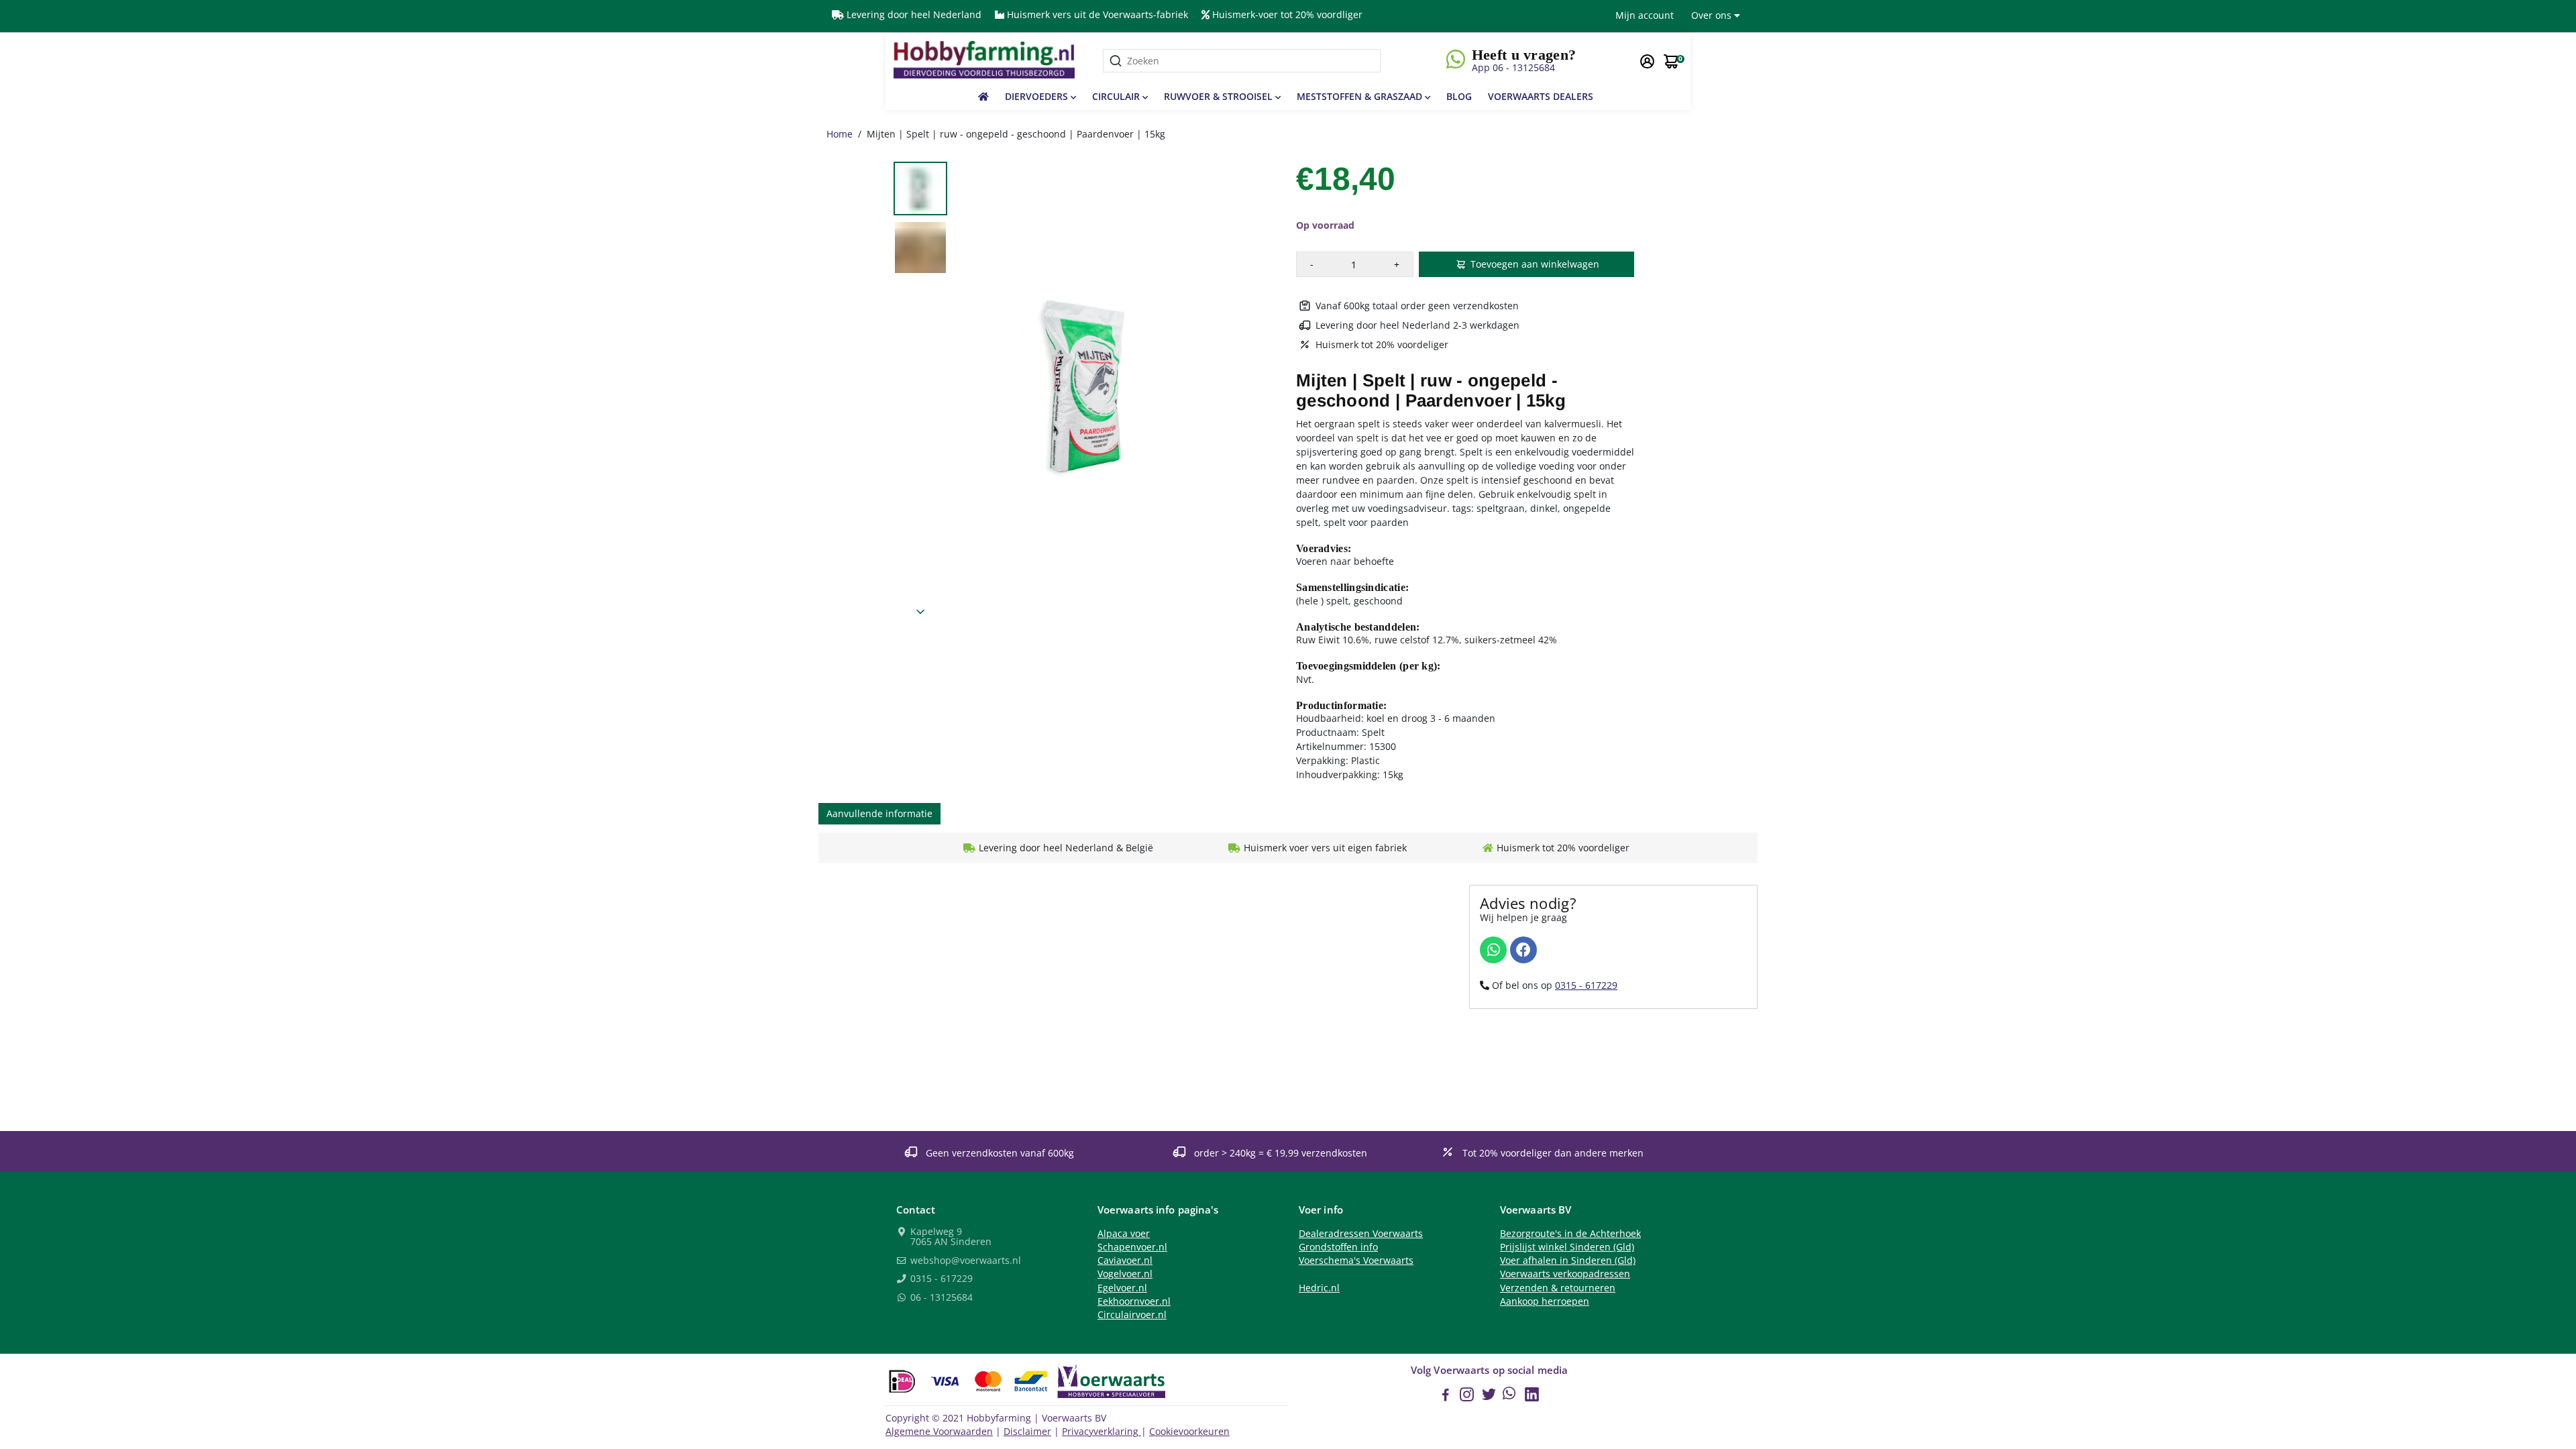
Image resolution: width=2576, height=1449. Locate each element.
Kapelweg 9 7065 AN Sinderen (950, 1237)
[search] (1242, 61)
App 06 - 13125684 (1513, 67)
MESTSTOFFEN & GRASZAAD (1361, 96)
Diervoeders (1038, 96)
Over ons (1713, 15)
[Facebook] (1523, 950)
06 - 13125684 (940, 1298)
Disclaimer (1027, 1432)
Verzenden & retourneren (1558, 1288)
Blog (1459, 96)
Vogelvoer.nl (1125, 1274)
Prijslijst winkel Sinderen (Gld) (1567, 1247)
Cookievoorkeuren (1189, 1432)
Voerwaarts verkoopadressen (1565, 1274)
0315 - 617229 (1586, 985)
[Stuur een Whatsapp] (1493, 950)
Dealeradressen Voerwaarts (1361, 1234)
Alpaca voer (1124, 1234)
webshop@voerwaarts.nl (964, 1261)
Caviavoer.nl (1125, 1260)
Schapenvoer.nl (1132, 1247)
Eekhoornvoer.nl (1134, 1301)
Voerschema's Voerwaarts (1356, 1260)
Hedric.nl (1319, 1288)
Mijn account (1645, 15)
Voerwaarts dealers (1541, 96)
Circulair (1117, 96)
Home (840, 134)
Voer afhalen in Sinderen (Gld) (1568, 1260)
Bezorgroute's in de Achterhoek (1570, 1234)
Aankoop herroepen (1545, 1301)
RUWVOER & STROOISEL (1220, 96)
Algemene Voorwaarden (939, 1432)
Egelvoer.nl (1122, 1288)
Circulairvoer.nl (1132, 1315)
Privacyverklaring (1102, 1432)
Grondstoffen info (1338, 1247)
